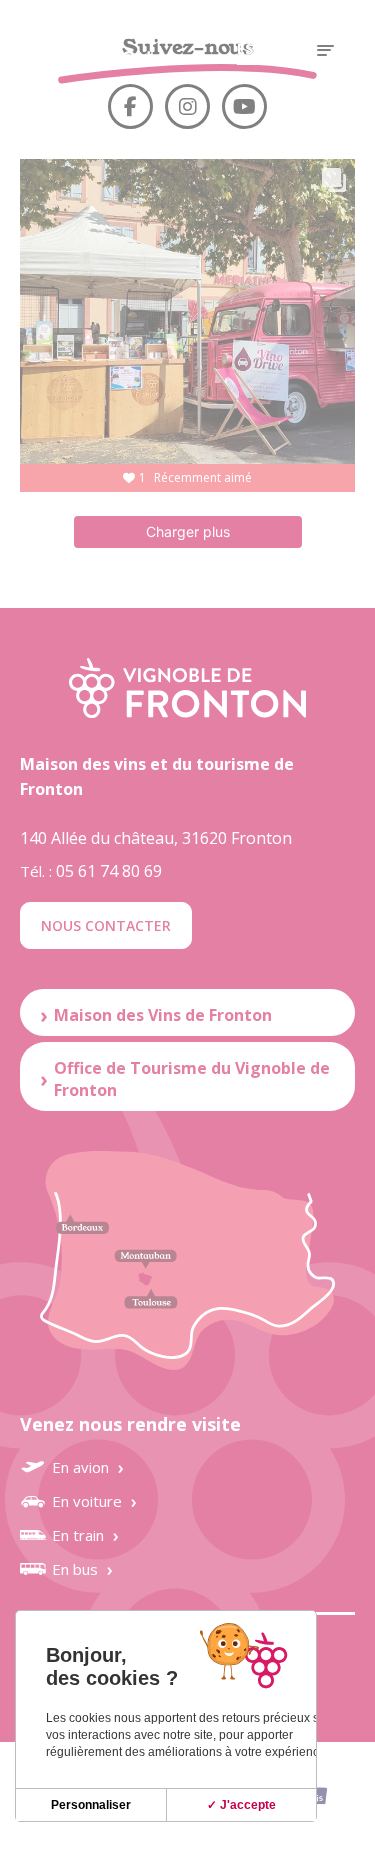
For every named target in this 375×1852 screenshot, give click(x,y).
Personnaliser (91, 1805)
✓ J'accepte (241, 1805)
